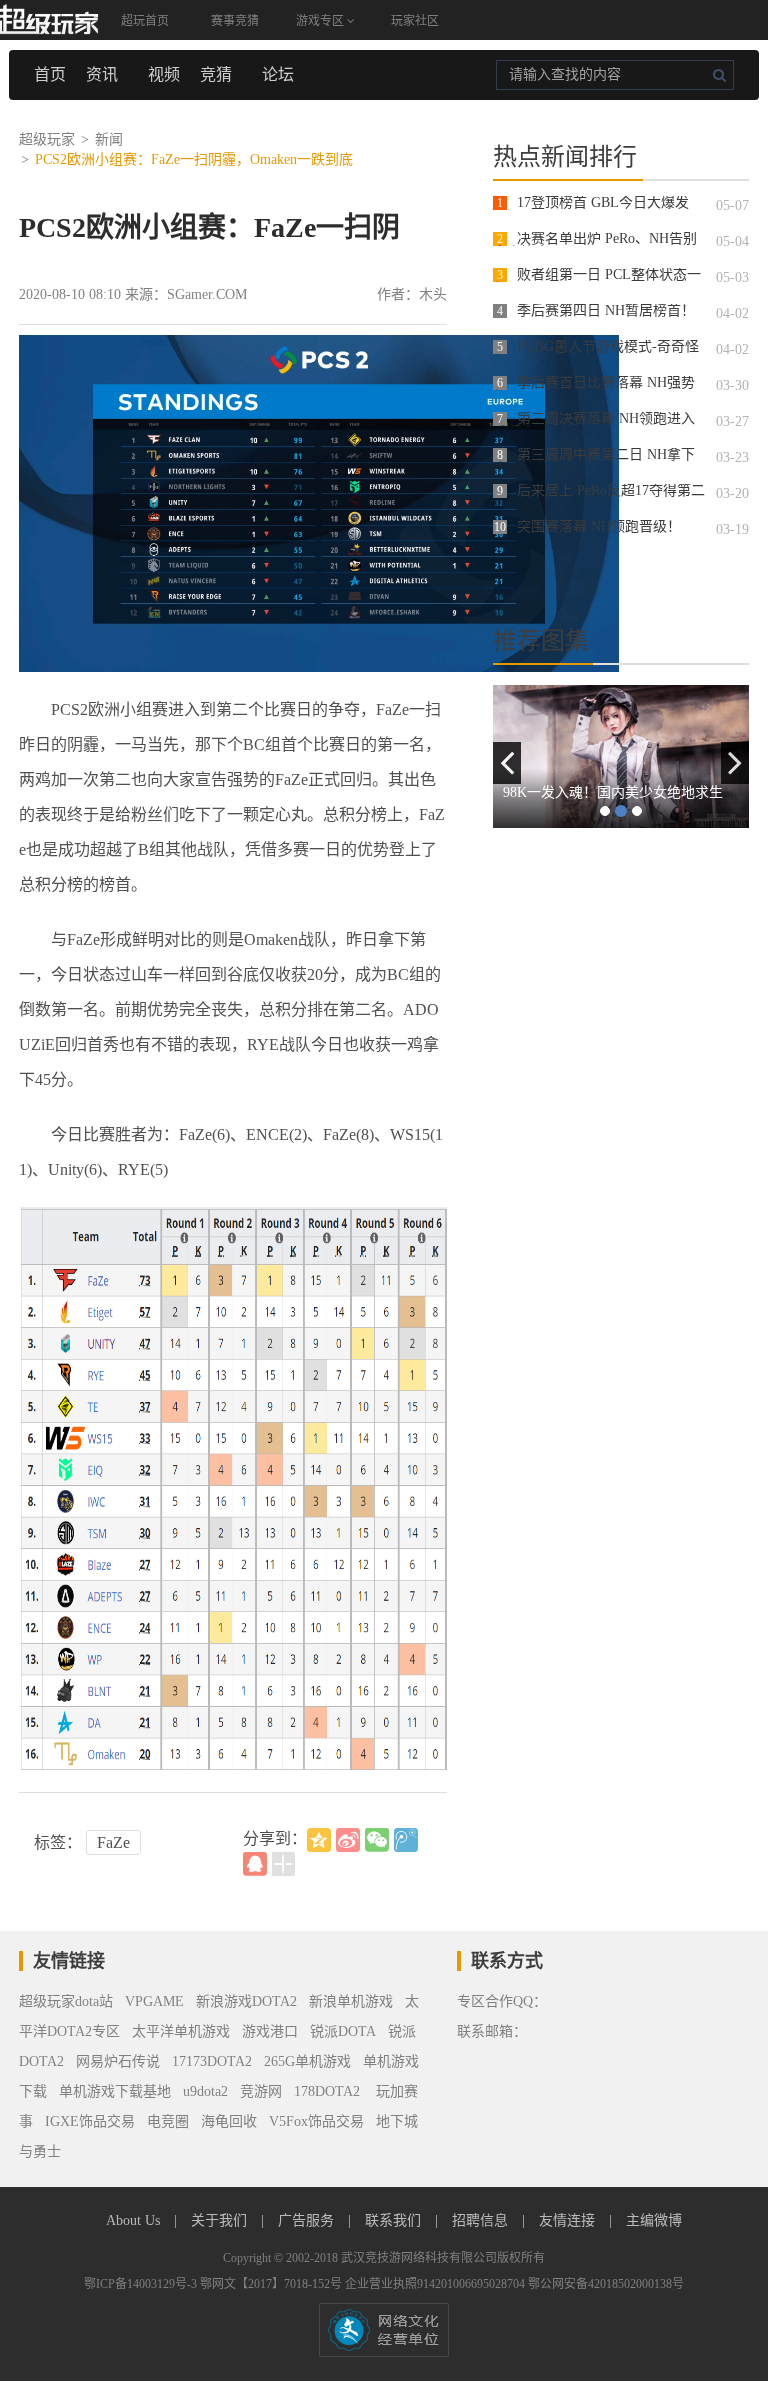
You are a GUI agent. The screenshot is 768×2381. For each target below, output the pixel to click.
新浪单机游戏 (351, 2001)
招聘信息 (482, 2220)
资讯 (102, 74)
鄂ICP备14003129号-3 (142, 2284)
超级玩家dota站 (66, 2001)
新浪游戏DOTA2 (246, 2001)
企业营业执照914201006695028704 (436, 2284)
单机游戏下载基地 (115, 2091)
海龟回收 (229, 2121)
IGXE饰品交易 (90, 2121)
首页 (50, 74)
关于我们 (221, 2220)
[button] (507, 763)
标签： (58, 1842)
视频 (164, 74)
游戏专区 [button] (321, 21)
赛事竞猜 (235, 21)
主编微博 (654, 2220)
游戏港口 (270, 2031)
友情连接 (569, 2220)
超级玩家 (47, 139)
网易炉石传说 (118, 2061)
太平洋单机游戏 (181, 2031)
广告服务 (308, 2220)
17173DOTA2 (212, 2061)
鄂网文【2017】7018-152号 (272, 2284)
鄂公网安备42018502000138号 (606, 2284)
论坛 (278, 74)
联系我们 (395, 2220)
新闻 (109, 139)
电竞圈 (168, 2121)
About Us (135, 2220)
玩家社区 (415, 21)
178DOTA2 (327, 2091)
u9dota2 (205, 2091)
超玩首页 (145, 21)
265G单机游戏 (307, 2061)
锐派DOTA (343, 2031)
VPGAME (154, 2001)
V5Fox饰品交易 (316, 2121)
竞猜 (216, 74)
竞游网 (261, 2091)
